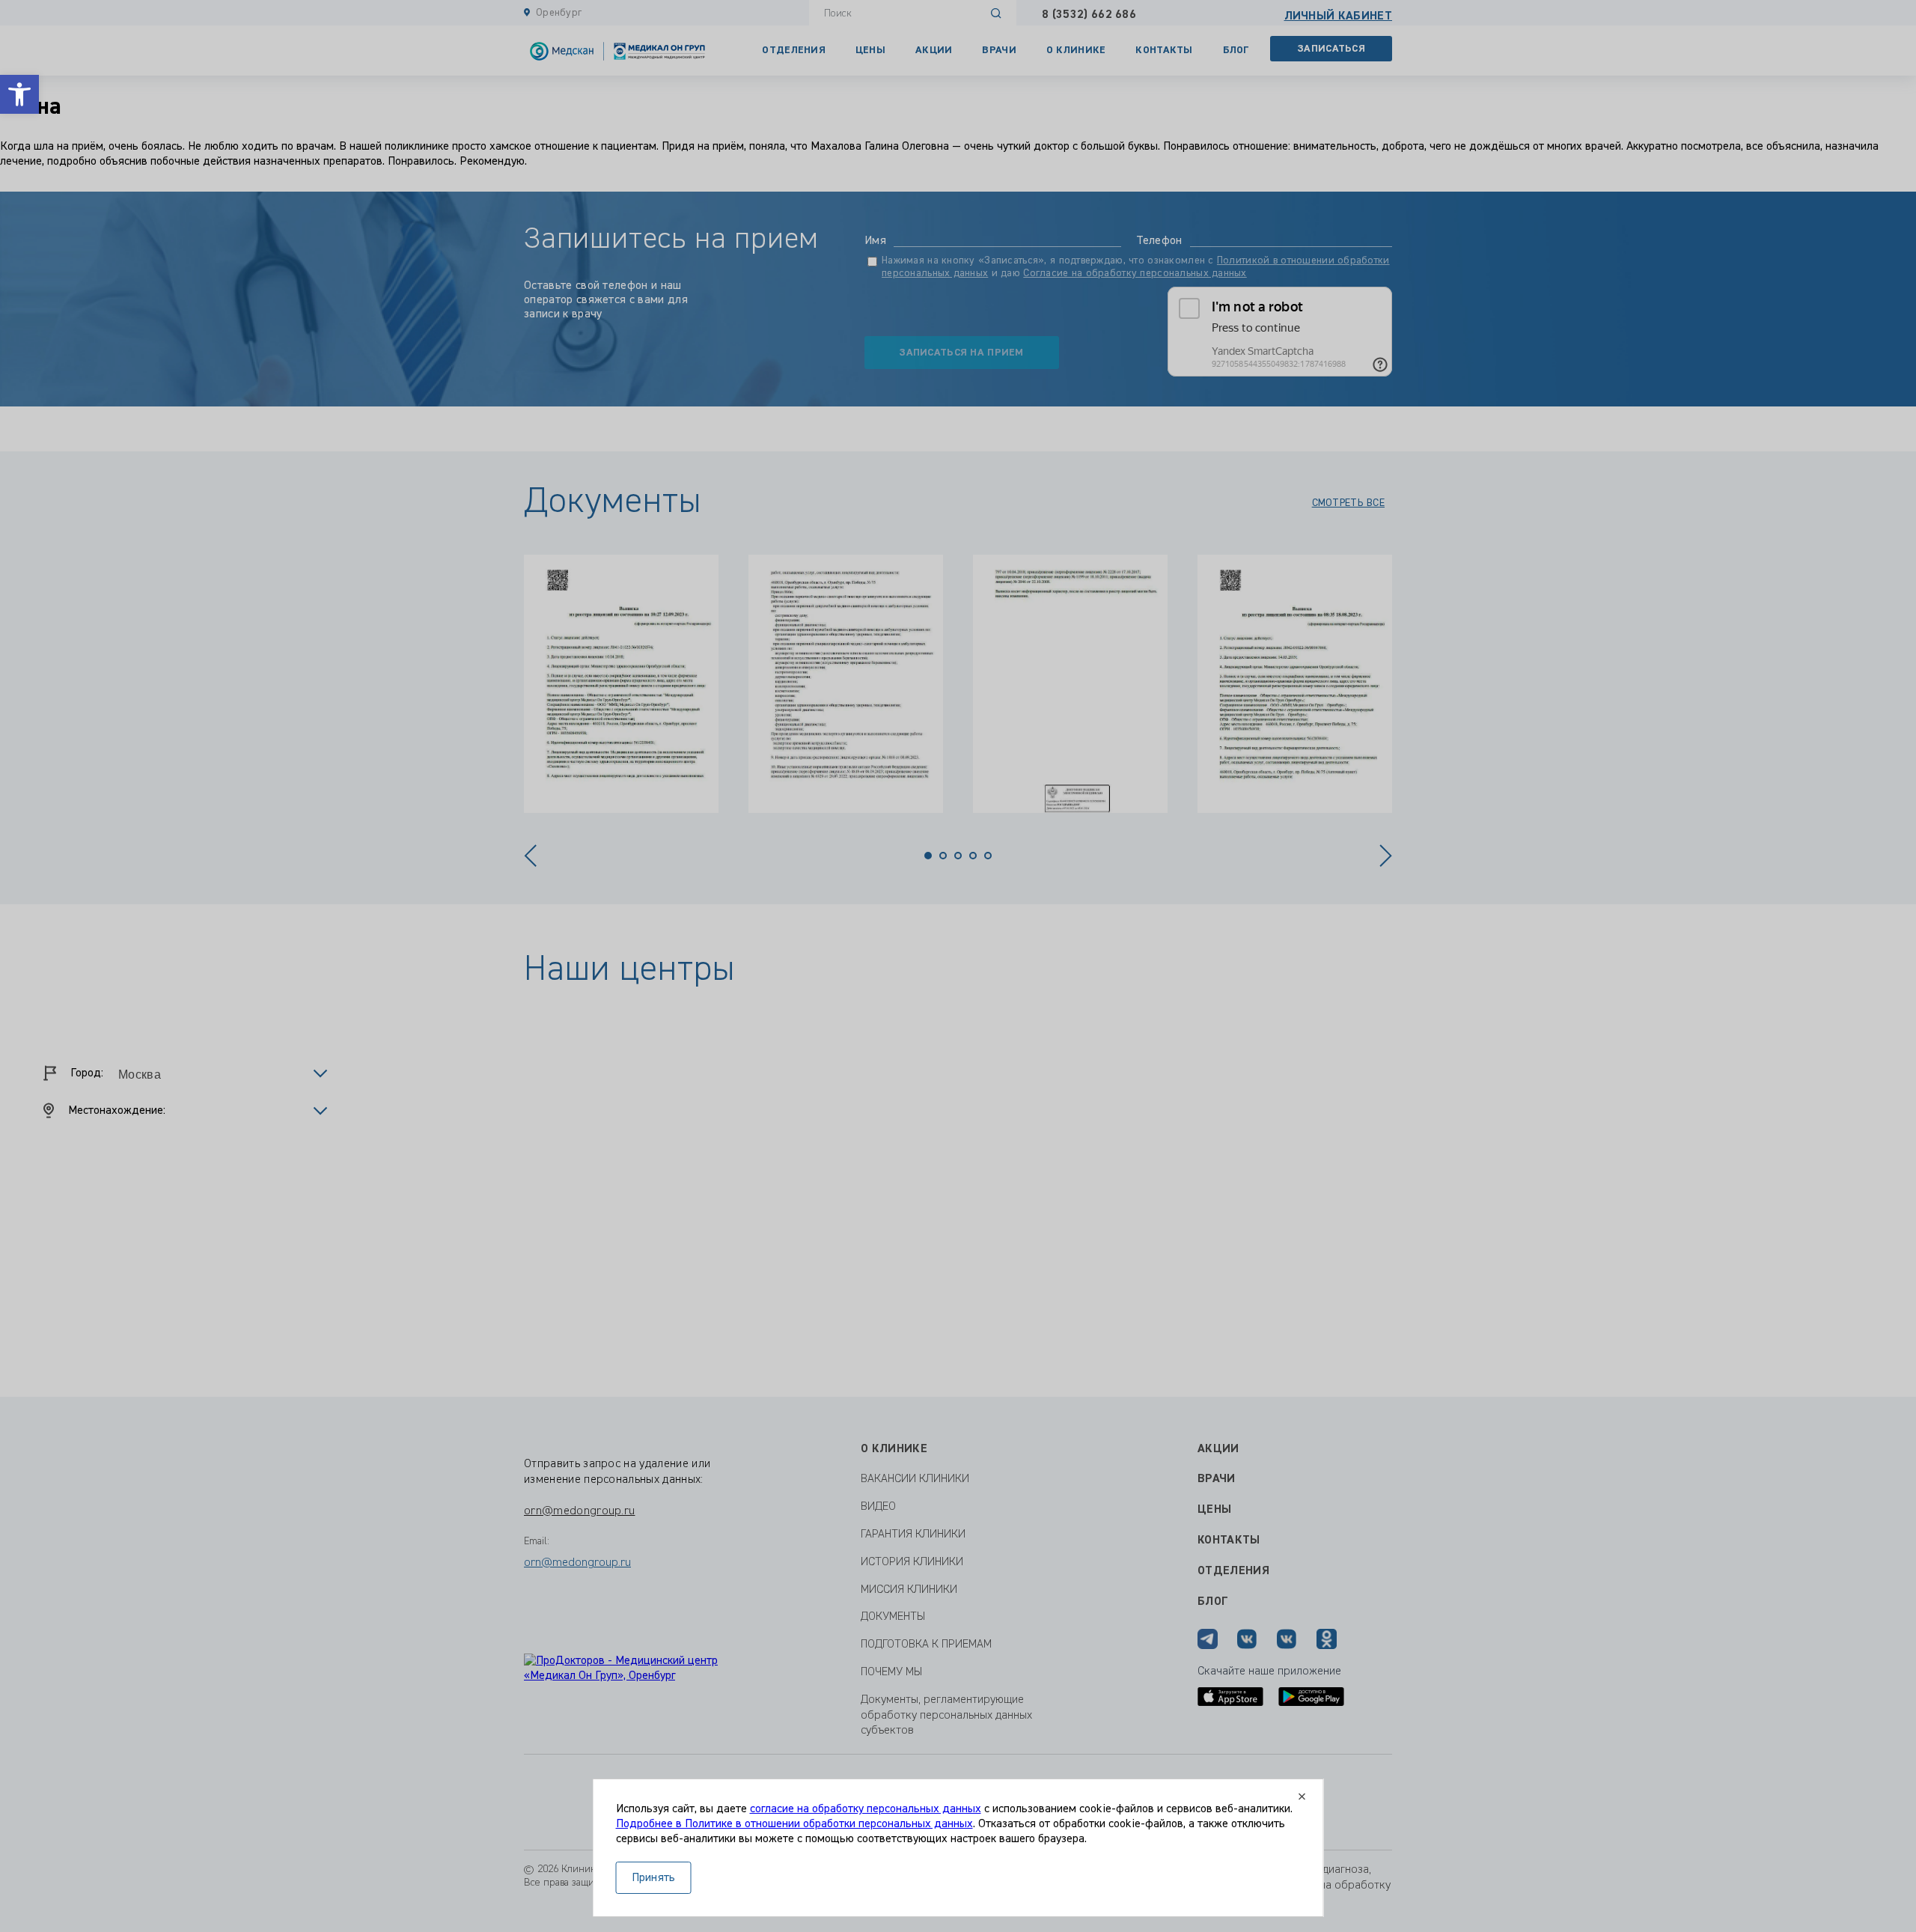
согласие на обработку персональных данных (866, 1809)
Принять (654, 1878)
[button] (19, 94)
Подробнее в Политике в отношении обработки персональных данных (794, 1824)
